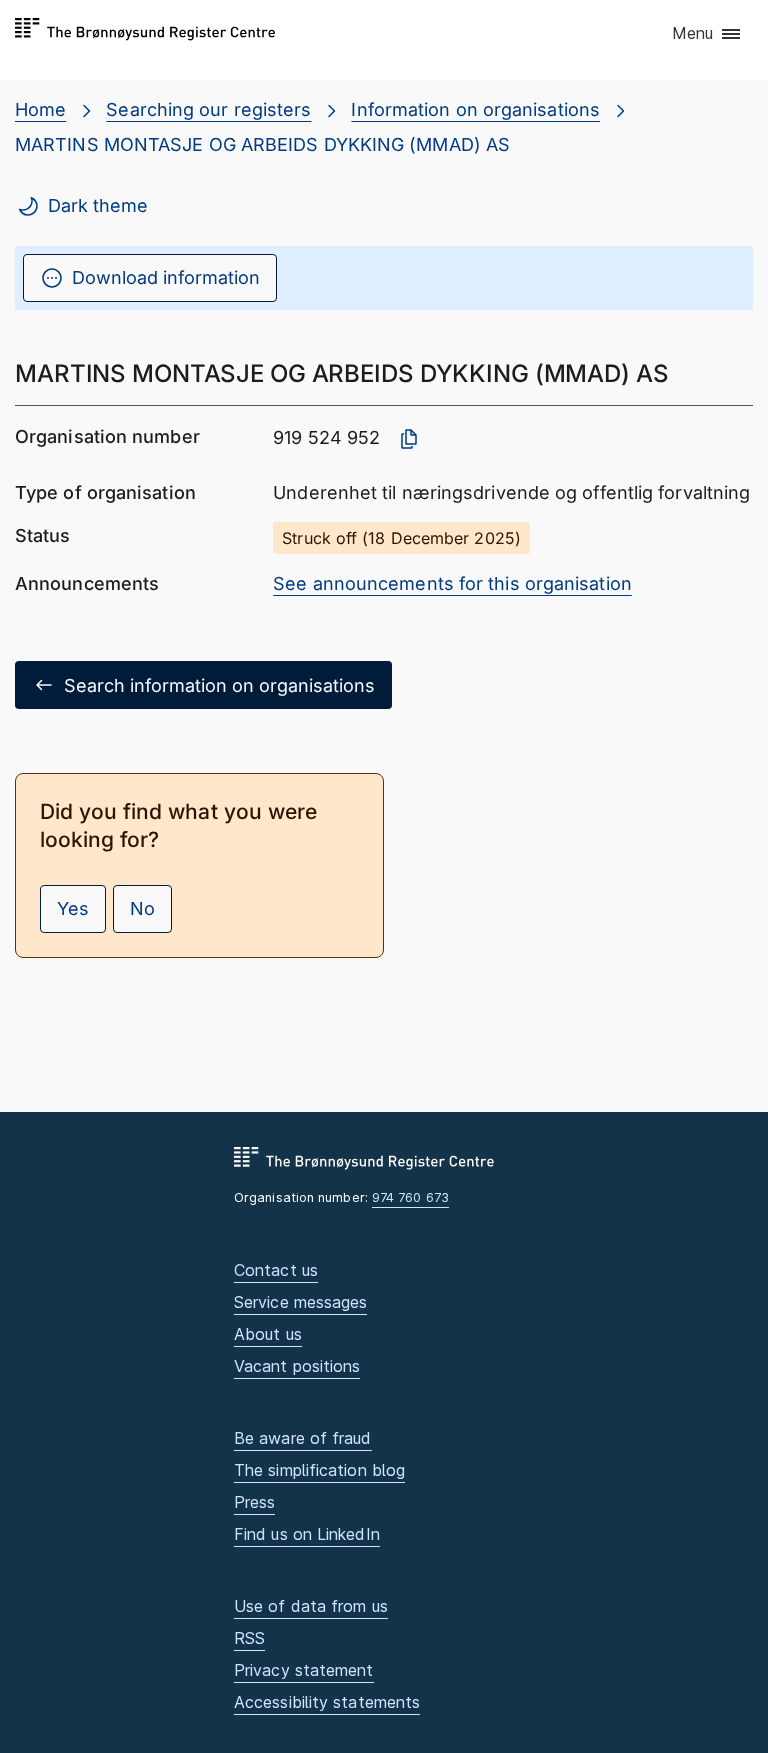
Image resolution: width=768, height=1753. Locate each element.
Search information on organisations (219, 685)
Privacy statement (304, 1670)
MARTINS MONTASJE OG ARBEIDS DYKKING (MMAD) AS (262, 144)
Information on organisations (475, 109)
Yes (73, 908)
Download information (166, 277)
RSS (249, 1638)
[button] (707, 35)
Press (254, 1502)
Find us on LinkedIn (307, 1534)
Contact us (276, 1270)
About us (268, 1334)
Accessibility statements (327, 1702)
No (142, 908)
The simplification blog (319, 1470)
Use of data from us (311, 1606)
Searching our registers (208, 109)
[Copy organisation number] (409, 439)
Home (40, 109)
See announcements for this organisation (452, 583)
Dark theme (98, 205)
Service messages (300, 1302)
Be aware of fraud (303, 1438)
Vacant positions (297, 1366)
